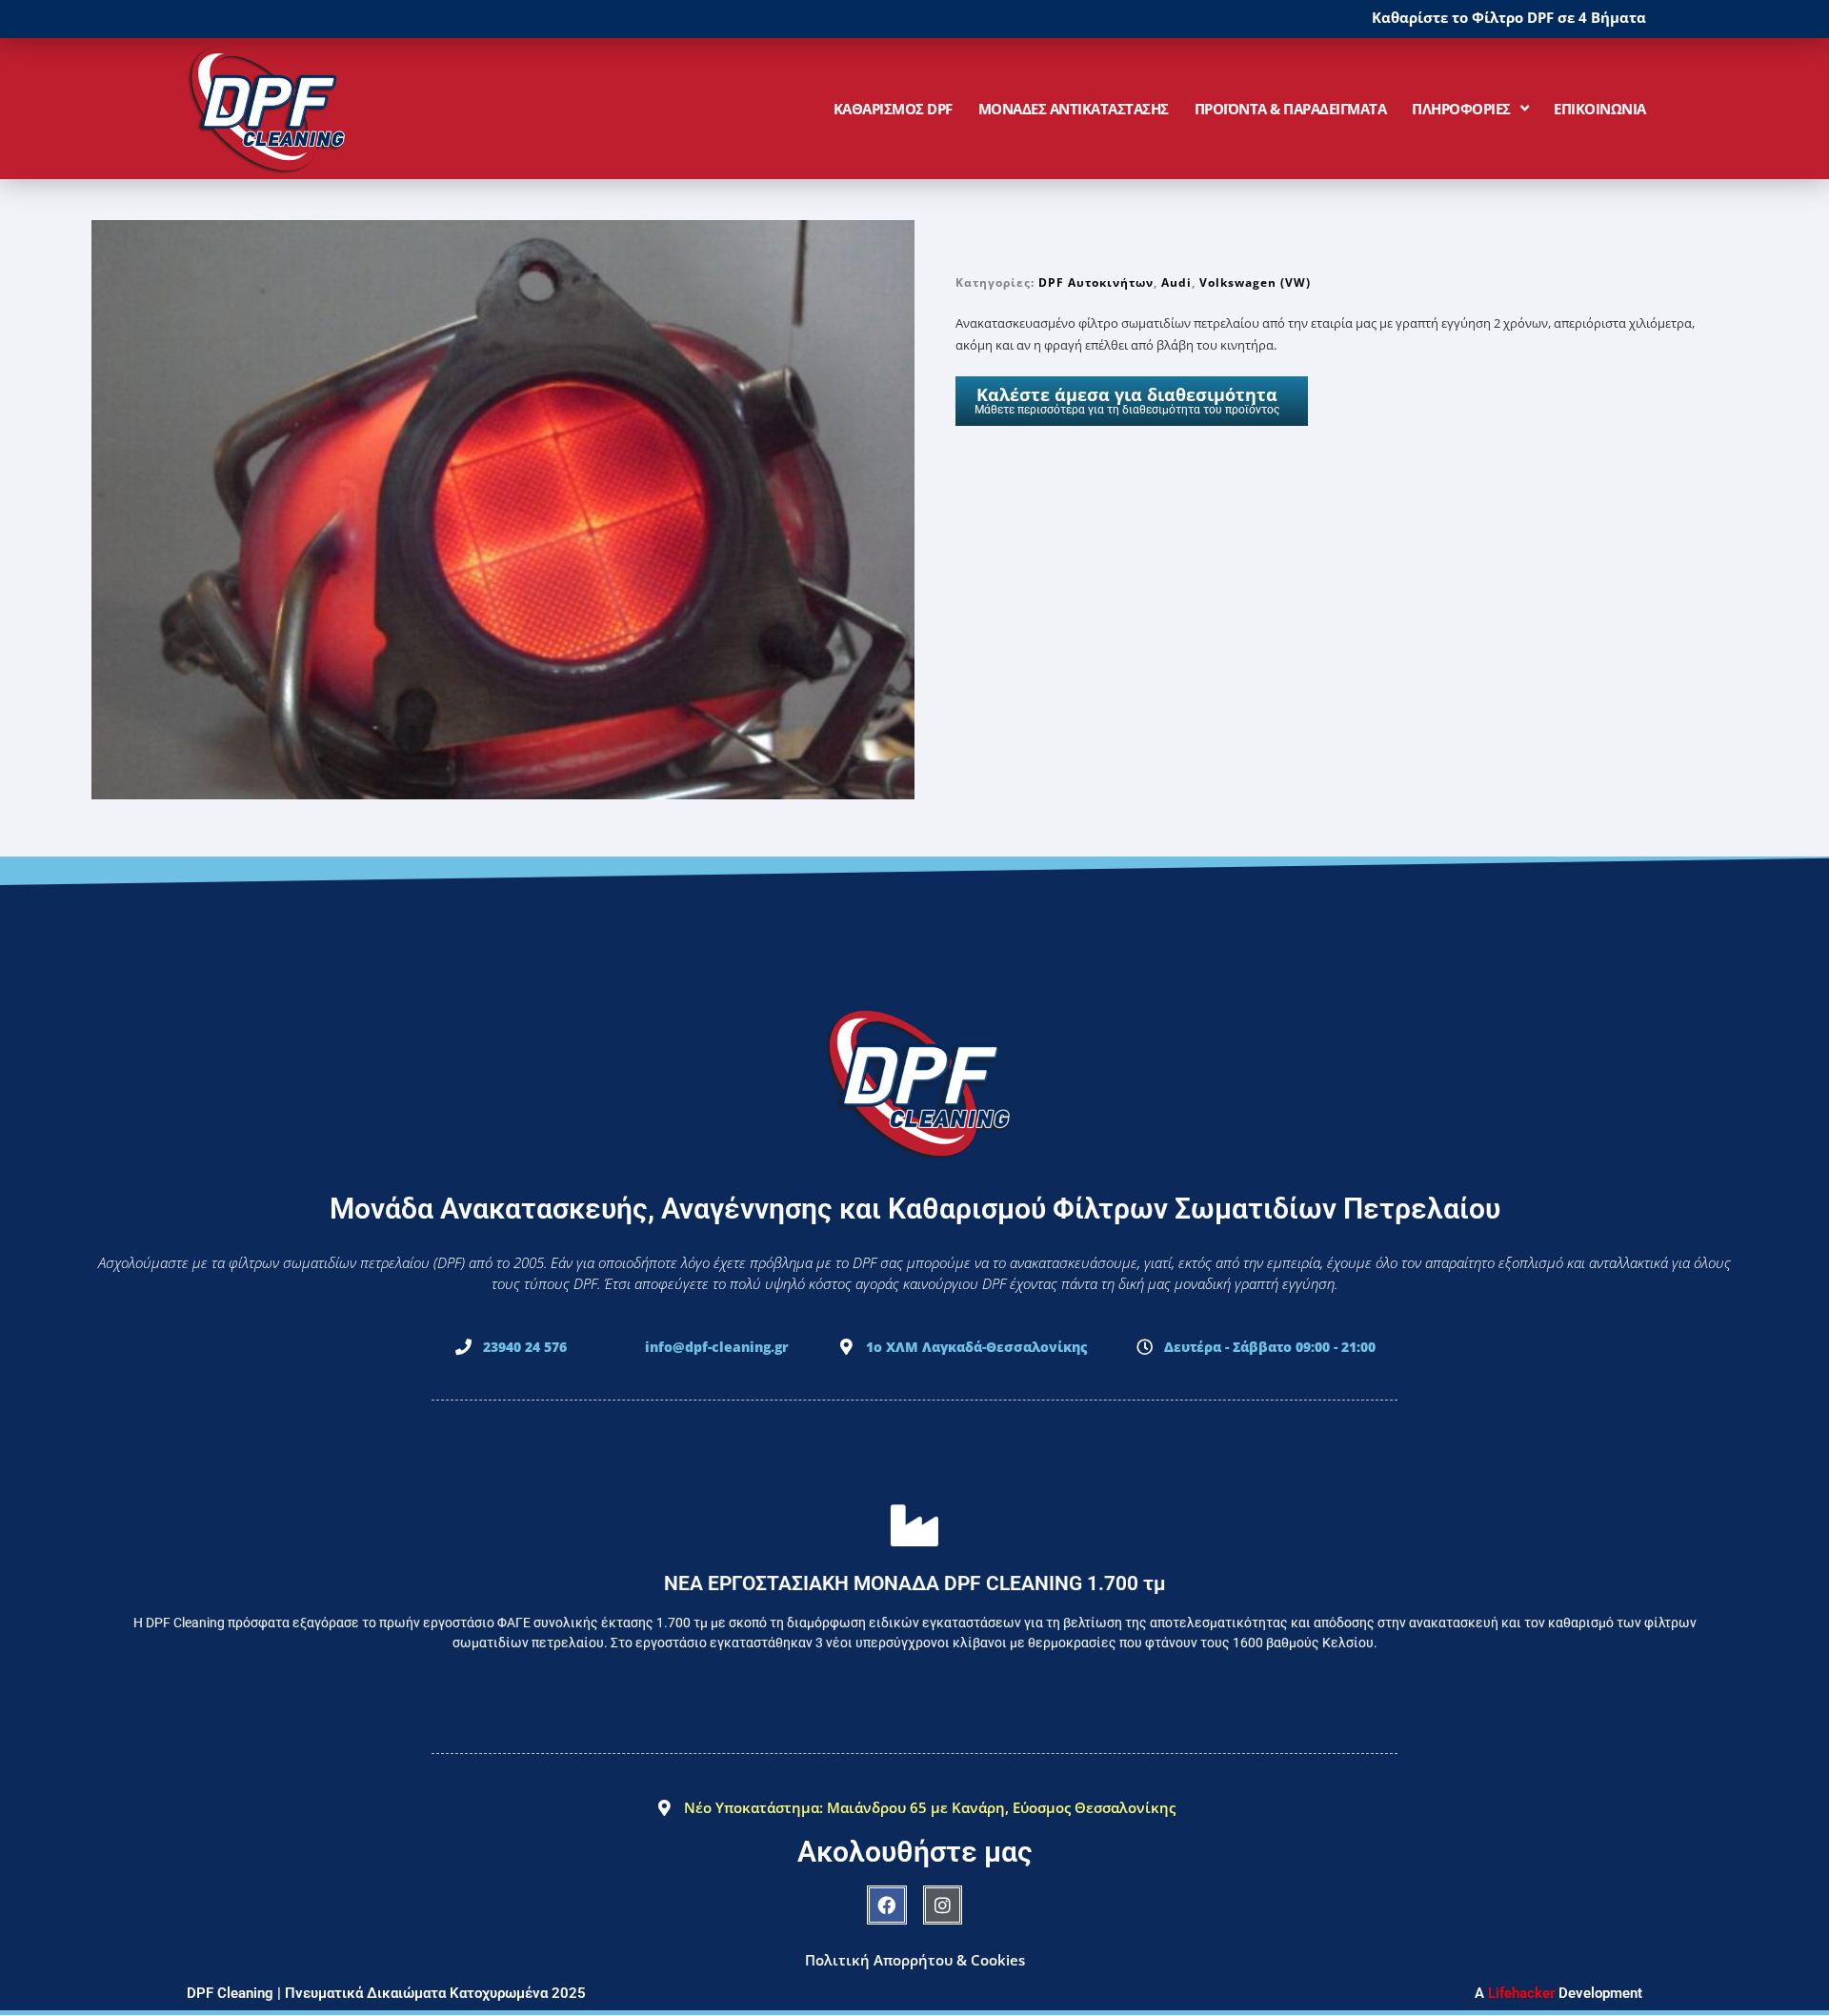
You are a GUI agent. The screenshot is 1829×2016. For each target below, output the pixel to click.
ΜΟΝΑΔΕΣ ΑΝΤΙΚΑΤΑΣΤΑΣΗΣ (1074, 109)
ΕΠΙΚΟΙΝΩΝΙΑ (1600, 109)
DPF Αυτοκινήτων (1096, 282)
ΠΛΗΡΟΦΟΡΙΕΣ (1461, 109)
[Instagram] (943, 1905)
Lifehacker (1521, 1993)
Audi (1176, 282)
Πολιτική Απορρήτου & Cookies (915, 1960)
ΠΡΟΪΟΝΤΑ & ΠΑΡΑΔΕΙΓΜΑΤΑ (1291, 109)
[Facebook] (887, 1905)
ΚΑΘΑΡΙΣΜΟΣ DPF (893, 109)
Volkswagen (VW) (1255, 282)
